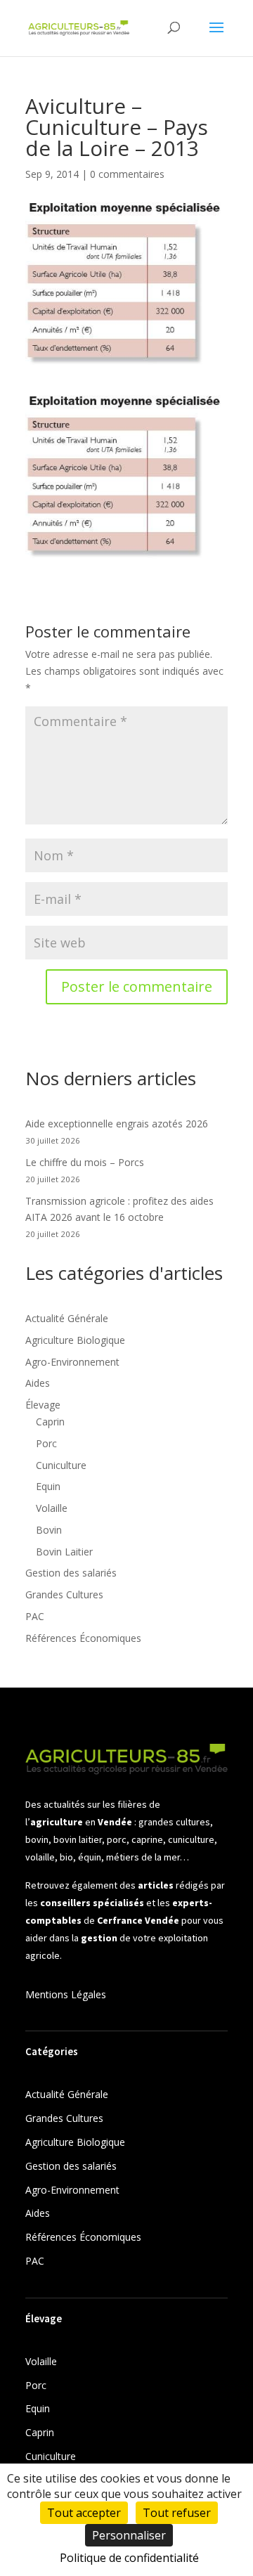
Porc (46, 1443)
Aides (38, 1383)
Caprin (50, 1422)
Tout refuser (177, 2513)
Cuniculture (61, 1465)
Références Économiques (83, 1638)
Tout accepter (84, 2513)
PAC (35, 1616)
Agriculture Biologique (75, 1340)
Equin (48, 1486)
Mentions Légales (66, 1994)
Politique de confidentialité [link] (129, 2558)
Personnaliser (129, 2535)
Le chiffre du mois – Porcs (85, 1162)
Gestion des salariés (71, 1573)
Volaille (52, 1508)
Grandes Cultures (64, 1594)
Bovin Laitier (64, 1552)
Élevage (43, 1405)
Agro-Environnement (72, 1362)
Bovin (49, 1530)
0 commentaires (127, 174)
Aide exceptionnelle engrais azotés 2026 (117, 1124)
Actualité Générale (67, 1318)
